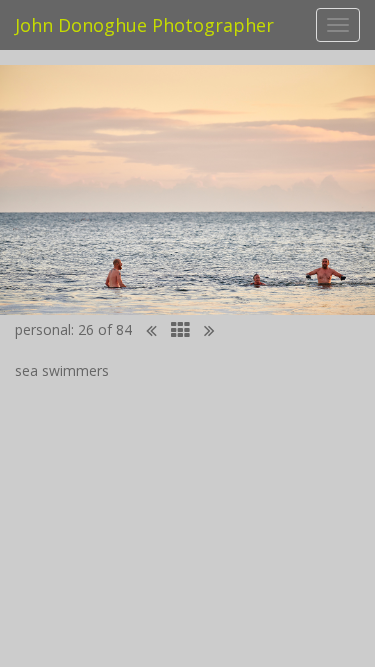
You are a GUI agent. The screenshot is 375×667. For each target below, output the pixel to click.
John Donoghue (144, 25)
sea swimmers (62, 370)
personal (43, 329)
